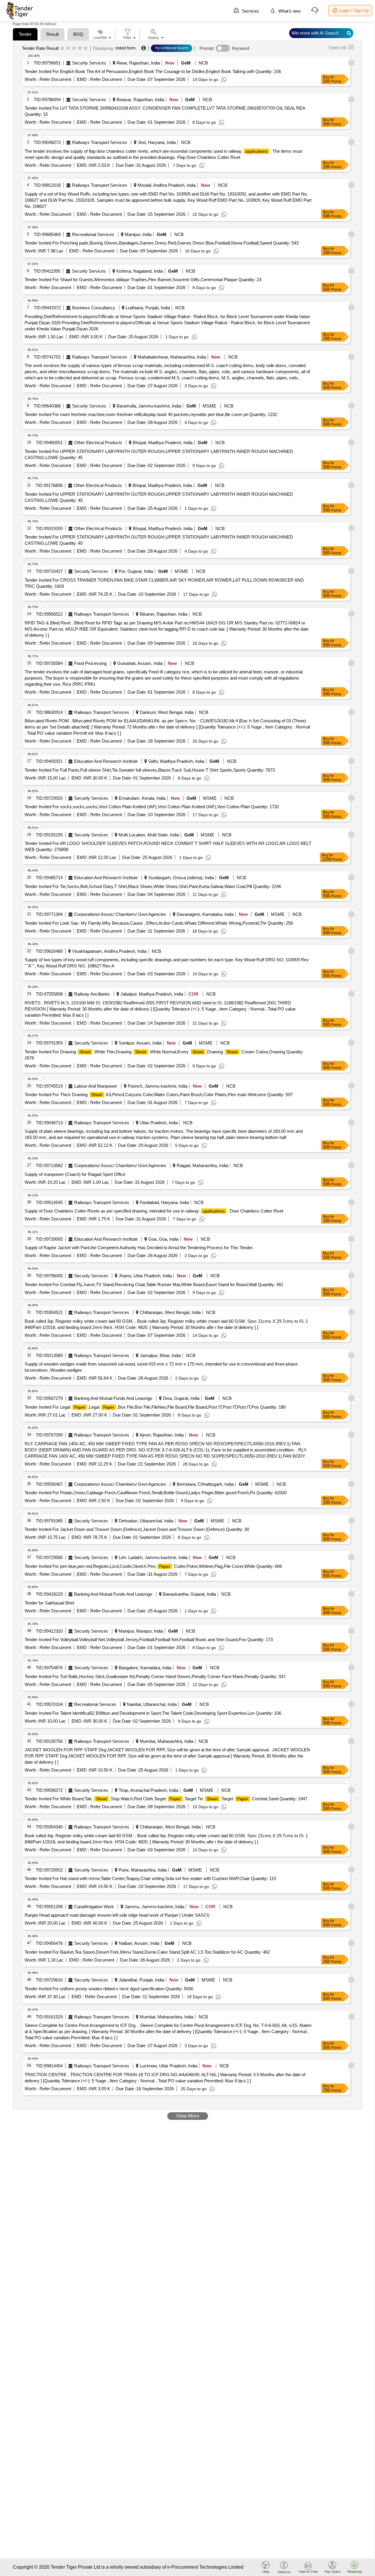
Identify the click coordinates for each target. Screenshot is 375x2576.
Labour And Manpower (96, 1086)
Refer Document (55, 79)
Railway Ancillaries (92, 994)
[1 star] (62, 48)
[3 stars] (74, 48)
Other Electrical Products (98, 443)
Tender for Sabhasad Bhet (49, 1603)
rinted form (125, 48)
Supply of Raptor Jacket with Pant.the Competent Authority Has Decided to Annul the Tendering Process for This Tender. (139, 1248)
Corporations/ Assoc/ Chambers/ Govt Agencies (120, 914)
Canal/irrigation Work (94, 1907)
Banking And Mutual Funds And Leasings (113, 1398)
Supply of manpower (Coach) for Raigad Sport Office (75, 1174)
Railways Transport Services (100, 142)
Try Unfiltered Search (172, 48)
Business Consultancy (94, 308)
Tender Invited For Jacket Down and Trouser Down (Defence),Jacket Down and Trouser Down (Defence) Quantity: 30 (137, 1529)
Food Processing (90, 663)
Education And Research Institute (106, 761)
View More (188, 2116)
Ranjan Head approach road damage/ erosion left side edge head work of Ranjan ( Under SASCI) (117, 1915)
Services (250, 11)
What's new (289, 11)
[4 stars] (80, 48)
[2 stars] (68, 48)
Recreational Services (93, 234)
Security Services (89, 63)
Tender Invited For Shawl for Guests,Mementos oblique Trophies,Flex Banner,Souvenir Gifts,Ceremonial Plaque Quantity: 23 (143, 280)
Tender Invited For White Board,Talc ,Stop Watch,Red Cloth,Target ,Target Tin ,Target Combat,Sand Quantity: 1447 (166, 1799)
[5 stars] (86, 48)
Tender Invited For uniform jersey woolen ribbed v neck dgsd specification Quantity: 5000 (109, 1989)
